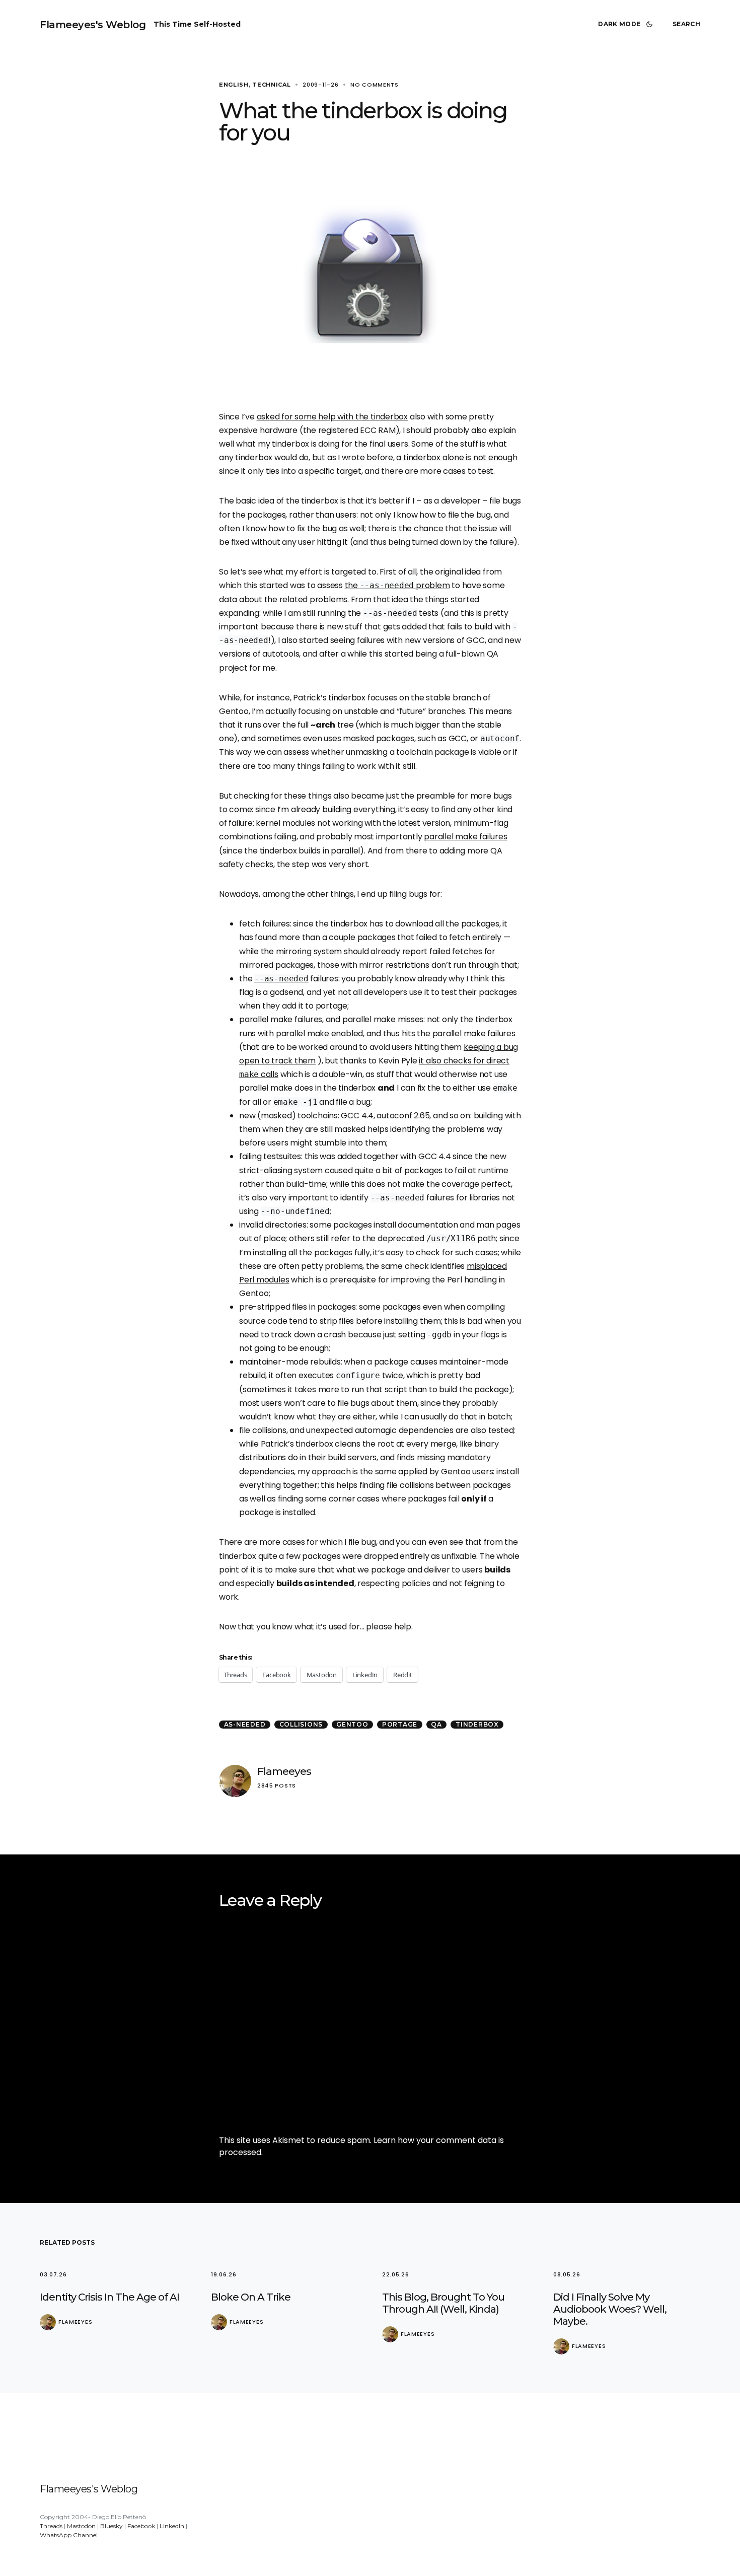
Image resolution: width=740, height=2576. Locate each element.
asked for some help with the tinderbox (332, 417)
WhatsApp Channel (69, 2535)
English (234, 85)
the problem (397, 585)
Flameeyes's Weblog (93, 25)
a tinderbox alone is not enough (457, 457)
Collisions (301, 1724)
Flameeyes (284, 1771)
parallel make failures (465, 837)
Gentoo (352, 1724)
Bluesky (112, 2526)
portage (400, 1724)
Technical (271, 85)
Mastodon (81, 2526)
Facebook (141, 2526)
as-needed (245, 1724)
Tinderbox (477, 1724)
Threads (51, 2526)
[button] (627, 24)
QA (436, 1724)
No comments (375, 85)
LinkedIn (172, 2526)
